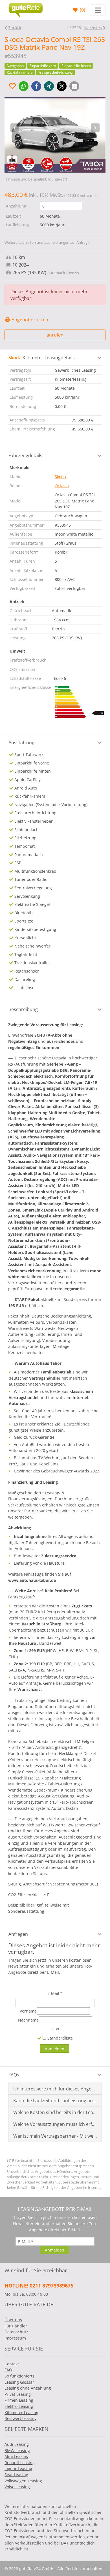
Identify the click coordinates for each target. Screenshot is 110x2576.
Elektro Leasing (19, 2406)
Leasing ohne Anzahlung (28, 2388)
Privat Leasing (18, 2394)
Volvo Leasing (17, 2487)
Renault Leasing (20, 2463)
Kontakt (12, 2364)
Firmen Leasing (19, 2400)
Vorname (28, 2011)
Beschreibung (23, 1009)
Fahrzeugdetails (25, 455)
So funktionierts (19, 2376)
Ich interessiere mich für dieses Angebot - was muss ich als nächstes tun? (55, 2089)
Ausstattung (21, 743)
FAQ (8, 2370)
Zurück (15, 28)
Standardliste (60, 2038)
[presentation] (15, 128)
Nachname (28, 2020)
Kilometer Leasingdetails (42, 358)
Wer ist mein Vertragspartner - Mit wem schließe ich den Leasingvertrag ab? (55, 2136)
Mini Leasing (16, 2456)
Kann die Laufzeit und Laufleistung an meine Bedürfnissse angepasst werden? (55, 2101)
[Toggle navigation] (98, 10)
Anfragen (18, 1934)
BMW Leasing (17, 2450)
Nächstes (93, 28)
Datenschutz (16, 2332)
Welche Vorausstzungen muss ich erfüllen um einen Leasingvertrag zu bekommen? (55, 2124)
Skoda (60, 477)
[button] (24, 86)
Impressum (15, 2338)
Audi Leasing (17, 2444)
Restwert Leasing (21, 2418)
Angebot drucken (29, 320)
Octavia (62, 486)
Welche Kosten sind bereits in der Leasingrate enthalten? (55, 2112)
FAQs (14, 2075)
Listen (55, 2028)
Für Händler (16, 2326)
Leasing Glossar (19, 2382)
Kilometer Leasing (21, 2413)
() (82, 10)
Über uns (13, 2320)
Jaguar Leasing (18, 2468)
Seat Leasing (16, 2475)
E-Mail (55, 1993)
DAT (65, 2543)
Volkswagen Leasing (23, 2481)
